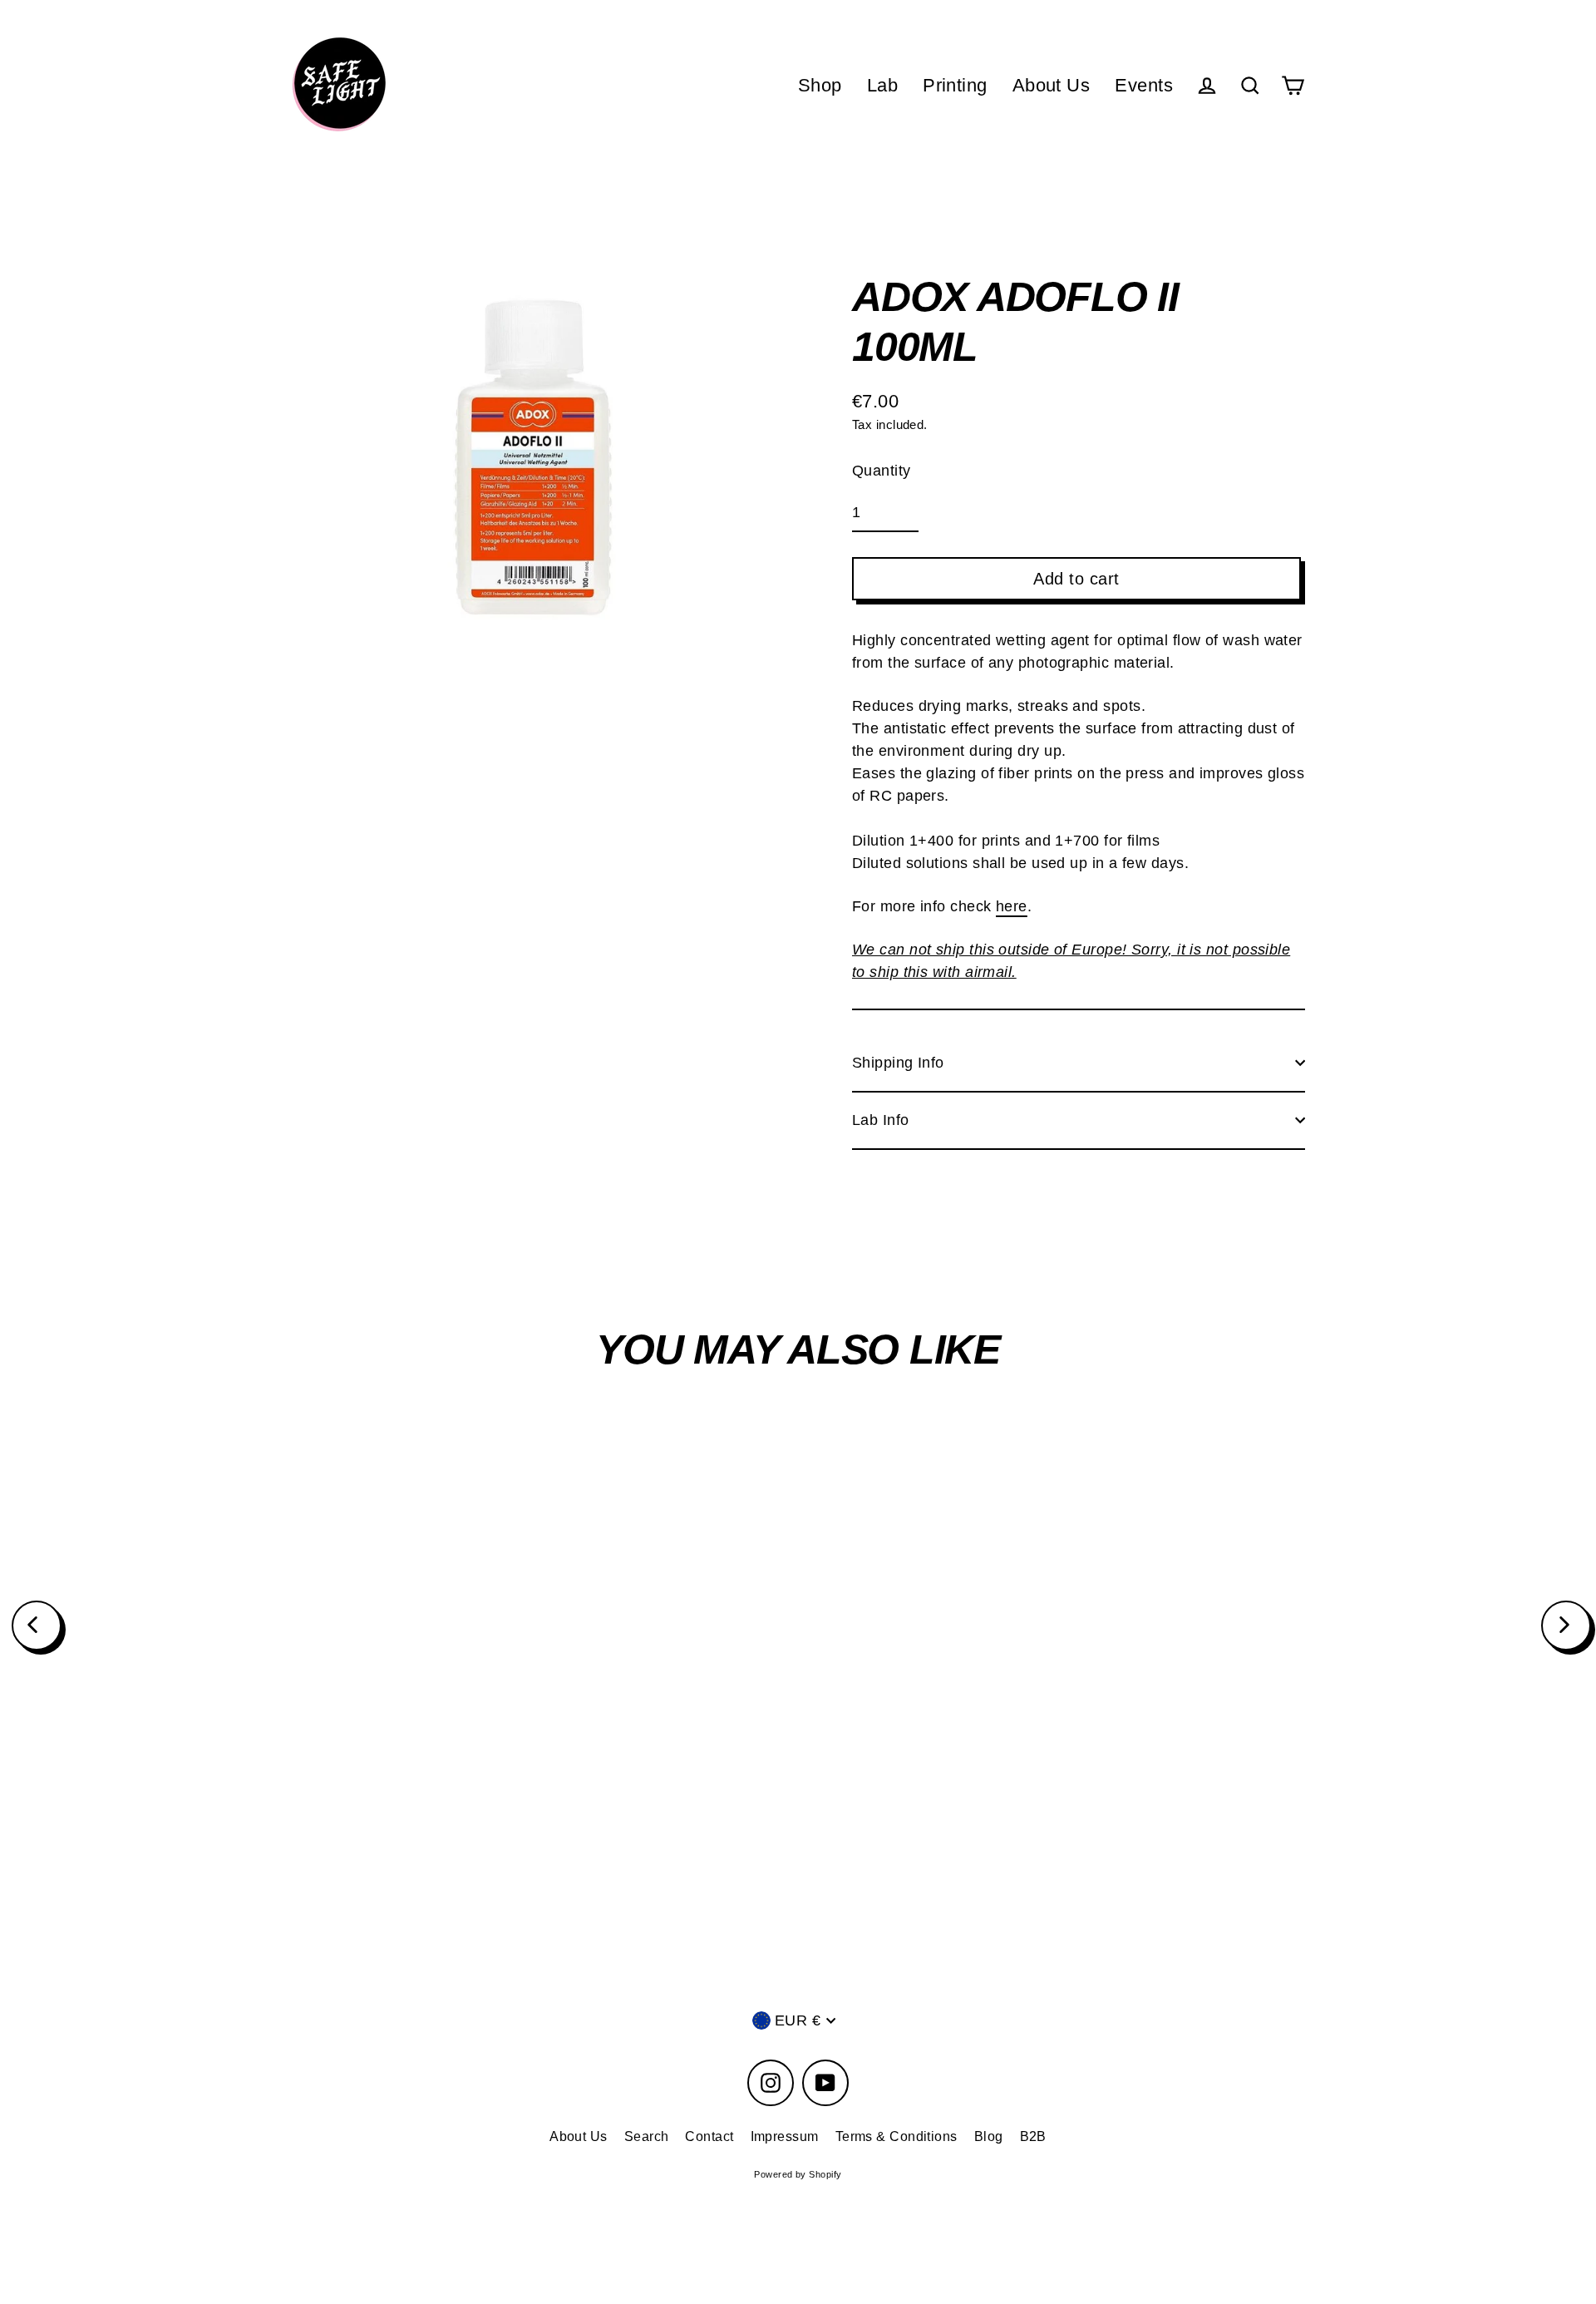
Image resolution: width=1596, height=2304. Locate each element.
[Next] (1566, 1626)
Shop (820, 85)
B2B (1033, 2136)
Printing (955, 85)
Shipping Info (898, 1063)
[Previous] (37, 1626)
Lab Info (881, 1120)
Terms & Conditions (897, 2136)
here (1012, 906)
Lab (882, 85)
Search (647, 2136)
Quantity (882, 471)
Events (1144, 85)
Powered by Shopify (798, 2174)
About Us (1052, 85)
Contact (709, 2136)
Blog (989, 2136)
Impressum (785, 2136)
